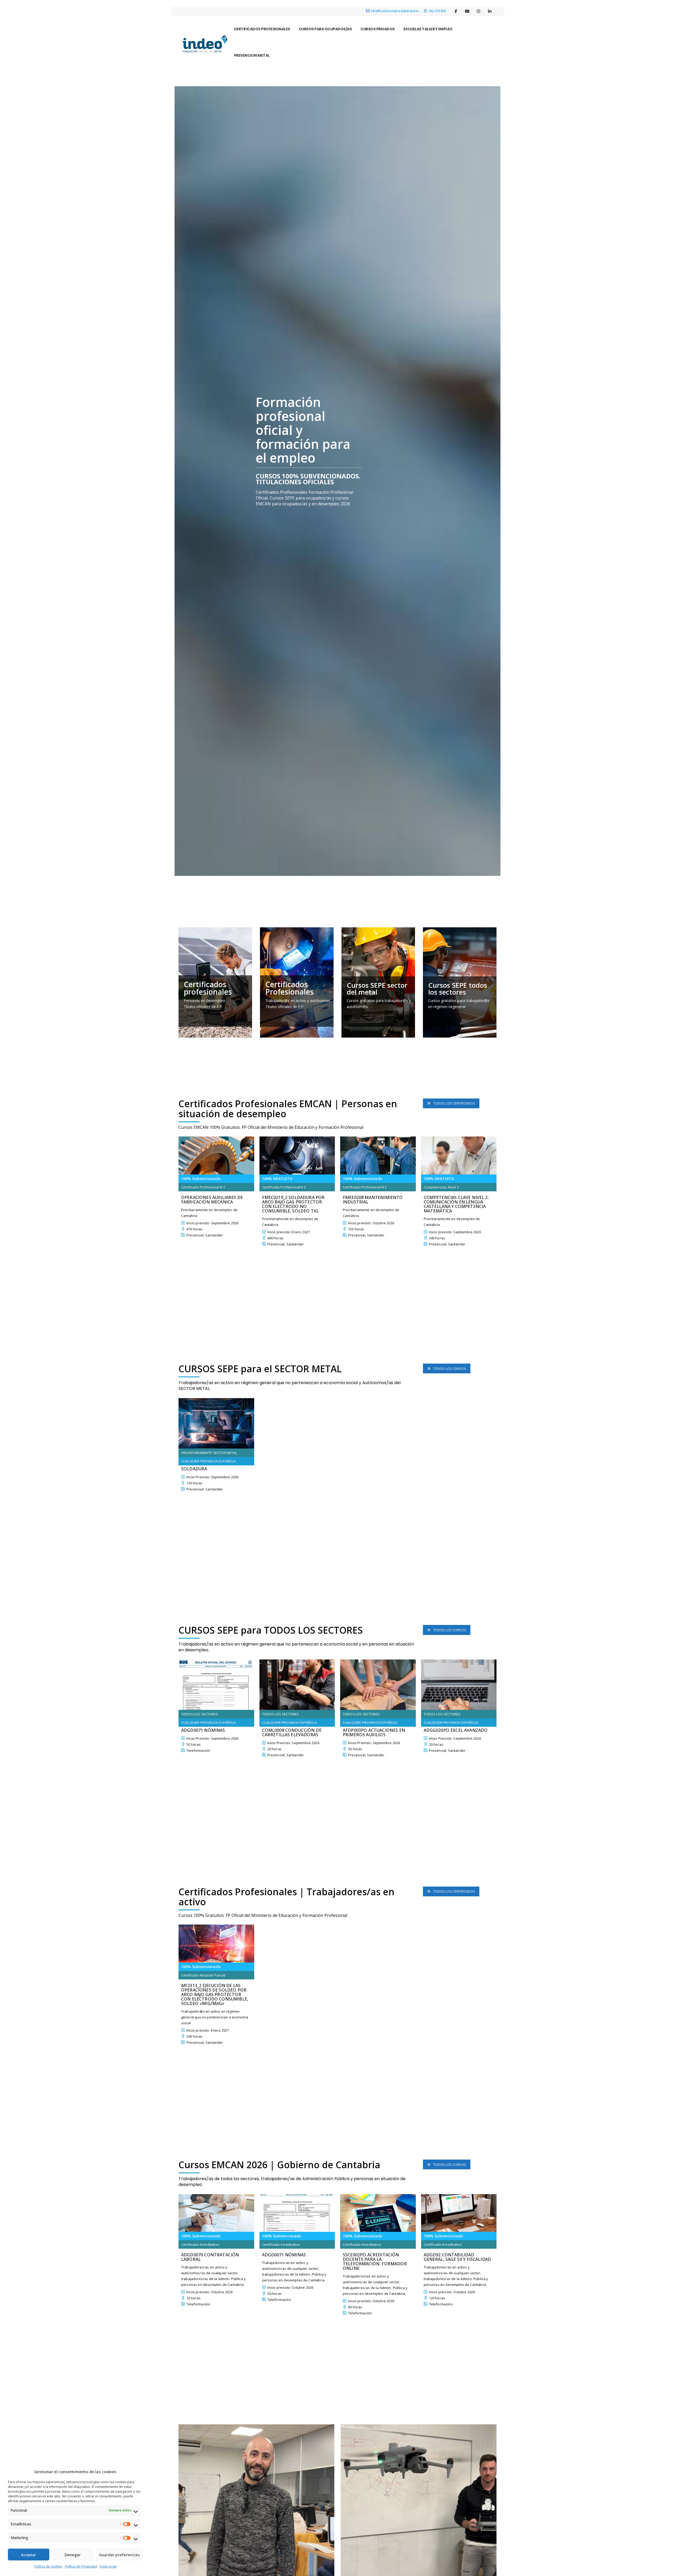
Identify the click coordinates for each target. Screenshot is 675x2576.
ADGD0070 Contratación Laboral (210, 2257)
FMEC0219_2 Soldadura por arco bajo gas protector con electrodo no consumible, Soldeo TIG (293, 1204)
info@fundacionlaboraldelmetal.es (395, 11)
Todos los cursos (449, 1369)
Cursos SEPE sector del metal (377, 989)
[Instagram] (478, 11)
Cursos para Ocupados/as (325, 29)
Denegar (73, 2555)
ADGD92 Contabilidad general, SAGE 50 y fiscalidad (457, 2257)
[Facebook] (456, 11)
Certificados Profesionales (262, 29)
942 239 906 (437, 11)
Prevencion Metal (252, 55)
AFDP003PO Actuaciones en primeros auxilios (374, 1733)
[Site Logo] (204, 45)
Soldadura (194, 1469)
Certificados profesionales (208, 988)
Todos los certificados (454, 1103)
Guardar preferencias (119, 2555)
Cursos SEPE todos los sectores (458, 989)
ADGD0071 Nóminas (203, 1730)
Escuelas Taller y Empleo (428, 29)
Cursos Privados (378, 29)
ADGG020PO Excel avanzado (456, 1730)
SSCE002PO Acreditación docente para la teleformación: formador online (375, 2262)
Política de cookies (48, 2566)
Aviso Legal (108, 2566)
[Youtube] (467, 11)
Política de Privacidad (81, 2566)
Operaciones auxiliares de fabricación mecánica (212, 1200)
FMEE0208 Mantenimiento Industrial (373, 1200)
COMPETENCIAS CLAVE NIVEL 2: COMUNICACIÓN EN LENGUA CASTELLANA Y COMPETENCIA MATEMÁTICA (456, 1204)
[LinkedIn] (490, 11)
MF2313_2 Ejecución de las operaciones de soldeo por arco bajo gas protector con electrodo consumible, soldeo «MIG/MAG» (215, 1995)
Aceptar (29, 2555)
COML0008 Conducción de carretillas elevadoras (292, 1733)
